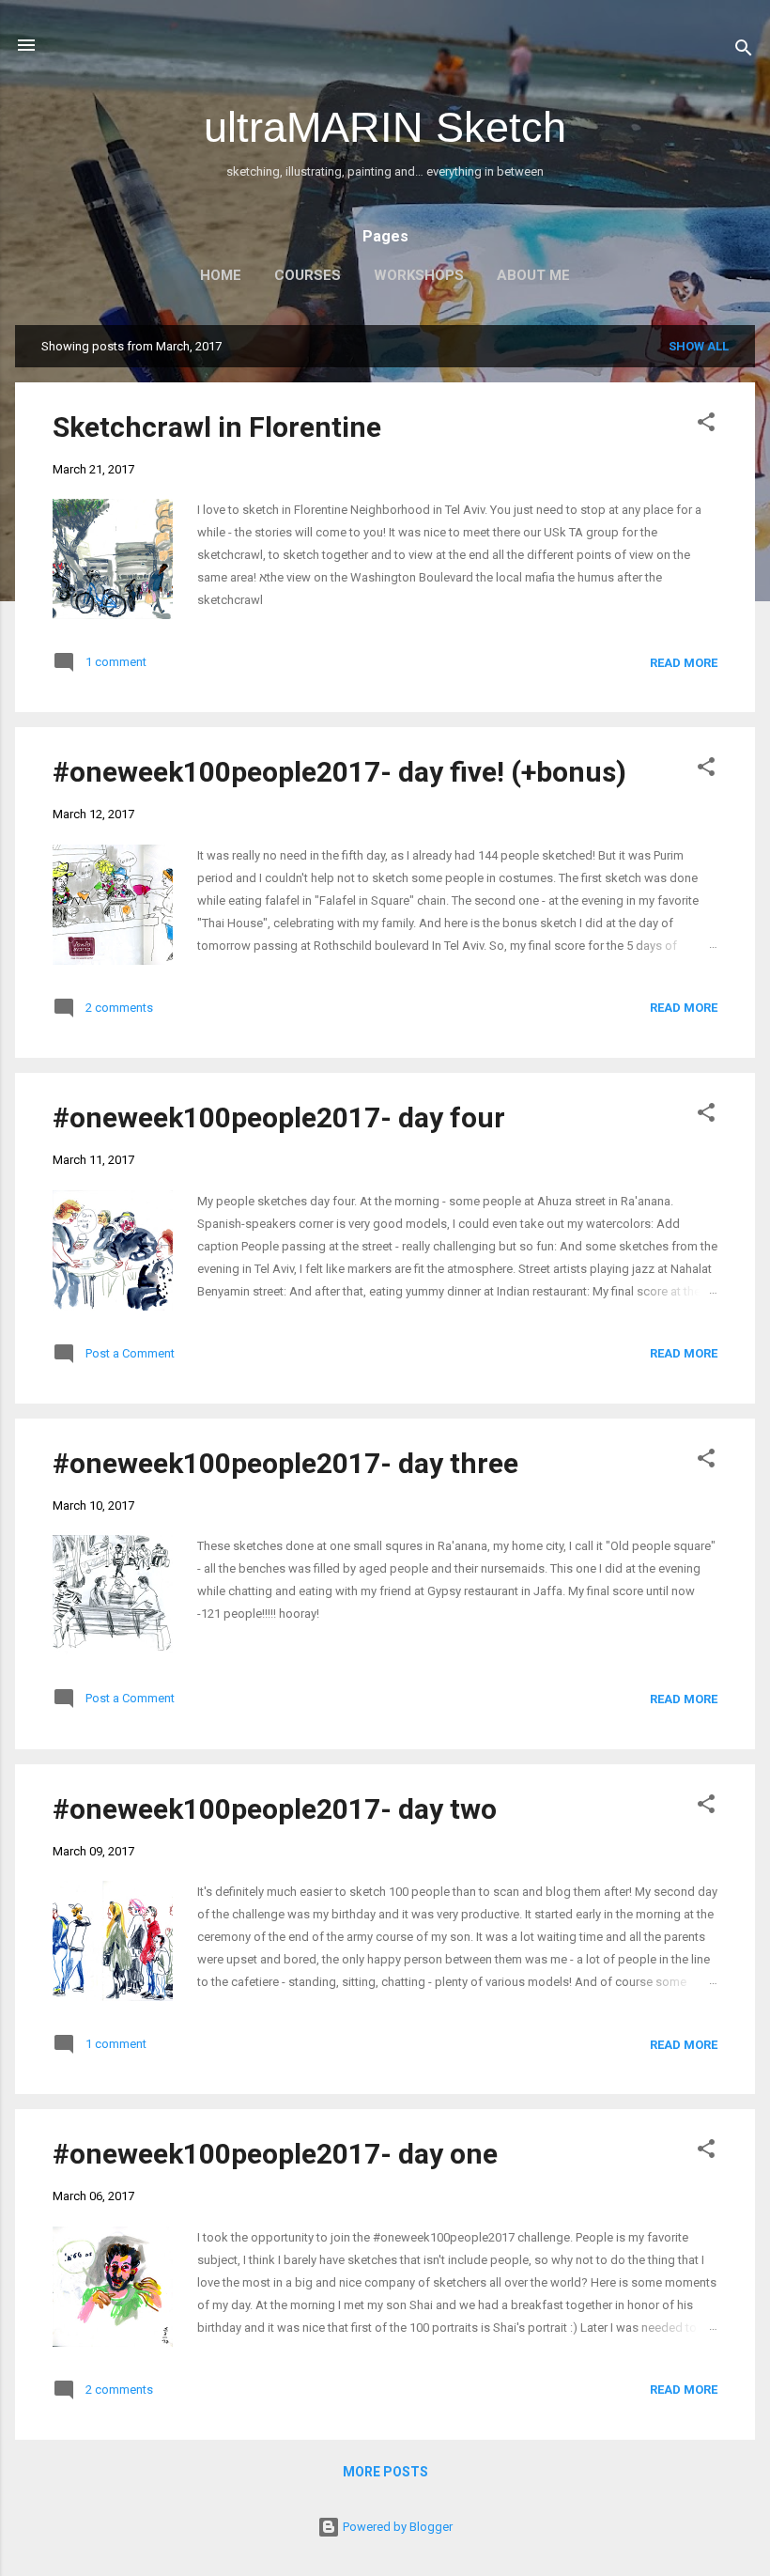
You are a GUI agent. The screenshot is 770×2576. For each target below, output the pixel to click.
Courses (308, 275)
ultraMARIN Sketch (385, 127)
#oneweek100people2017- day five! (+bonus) (339, 772)
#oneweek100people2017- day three (285, 1463)
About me (533, 275)
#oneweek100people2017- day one (275, 2154)
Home (221, 275)
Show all (699, 346)
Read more (684, 663)
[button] (706, 426)
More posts (385, 2472)
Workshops (419, 275)
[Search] (744, 51)
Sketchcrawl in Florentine (217, 427)
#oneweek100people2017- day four (279, 1117)
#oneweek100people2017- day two (275, 1809)
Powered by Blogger (396, 2527)
